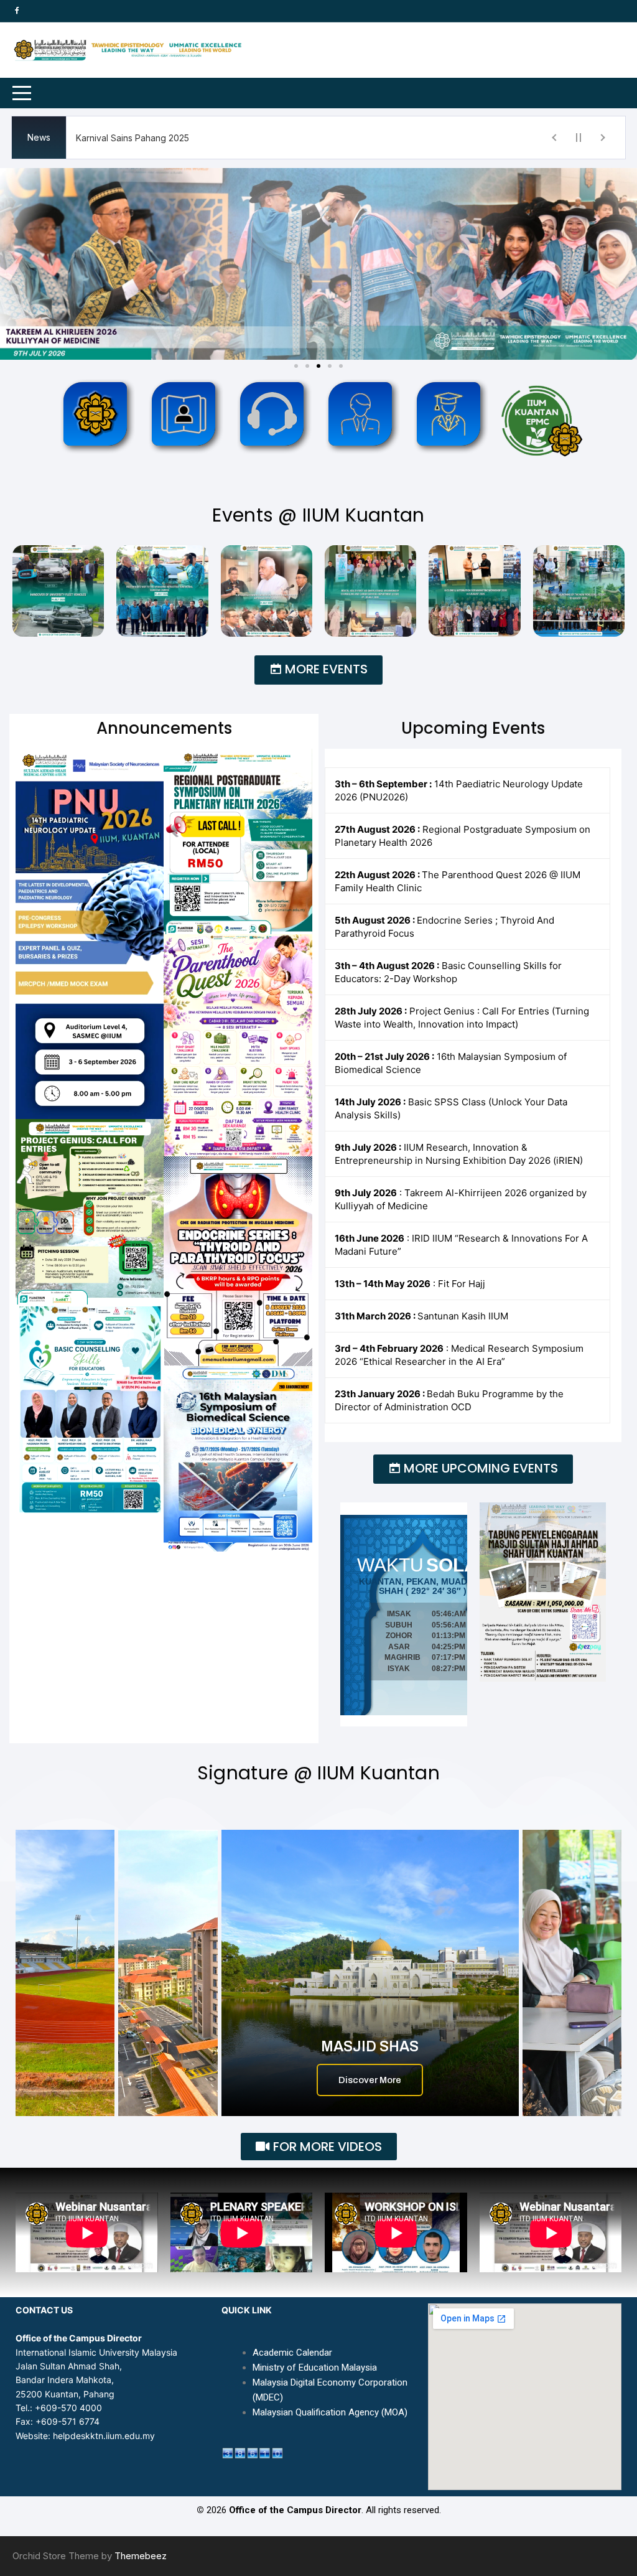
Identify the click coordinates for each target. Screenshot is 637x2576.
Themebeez (141, 2556)
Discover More (370, 2080)
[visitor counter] (253, 2452)
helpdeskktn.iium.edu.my (104, 2436)
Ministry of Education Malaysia (315, 2368)
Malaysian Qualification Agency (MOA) (330, 2412)
